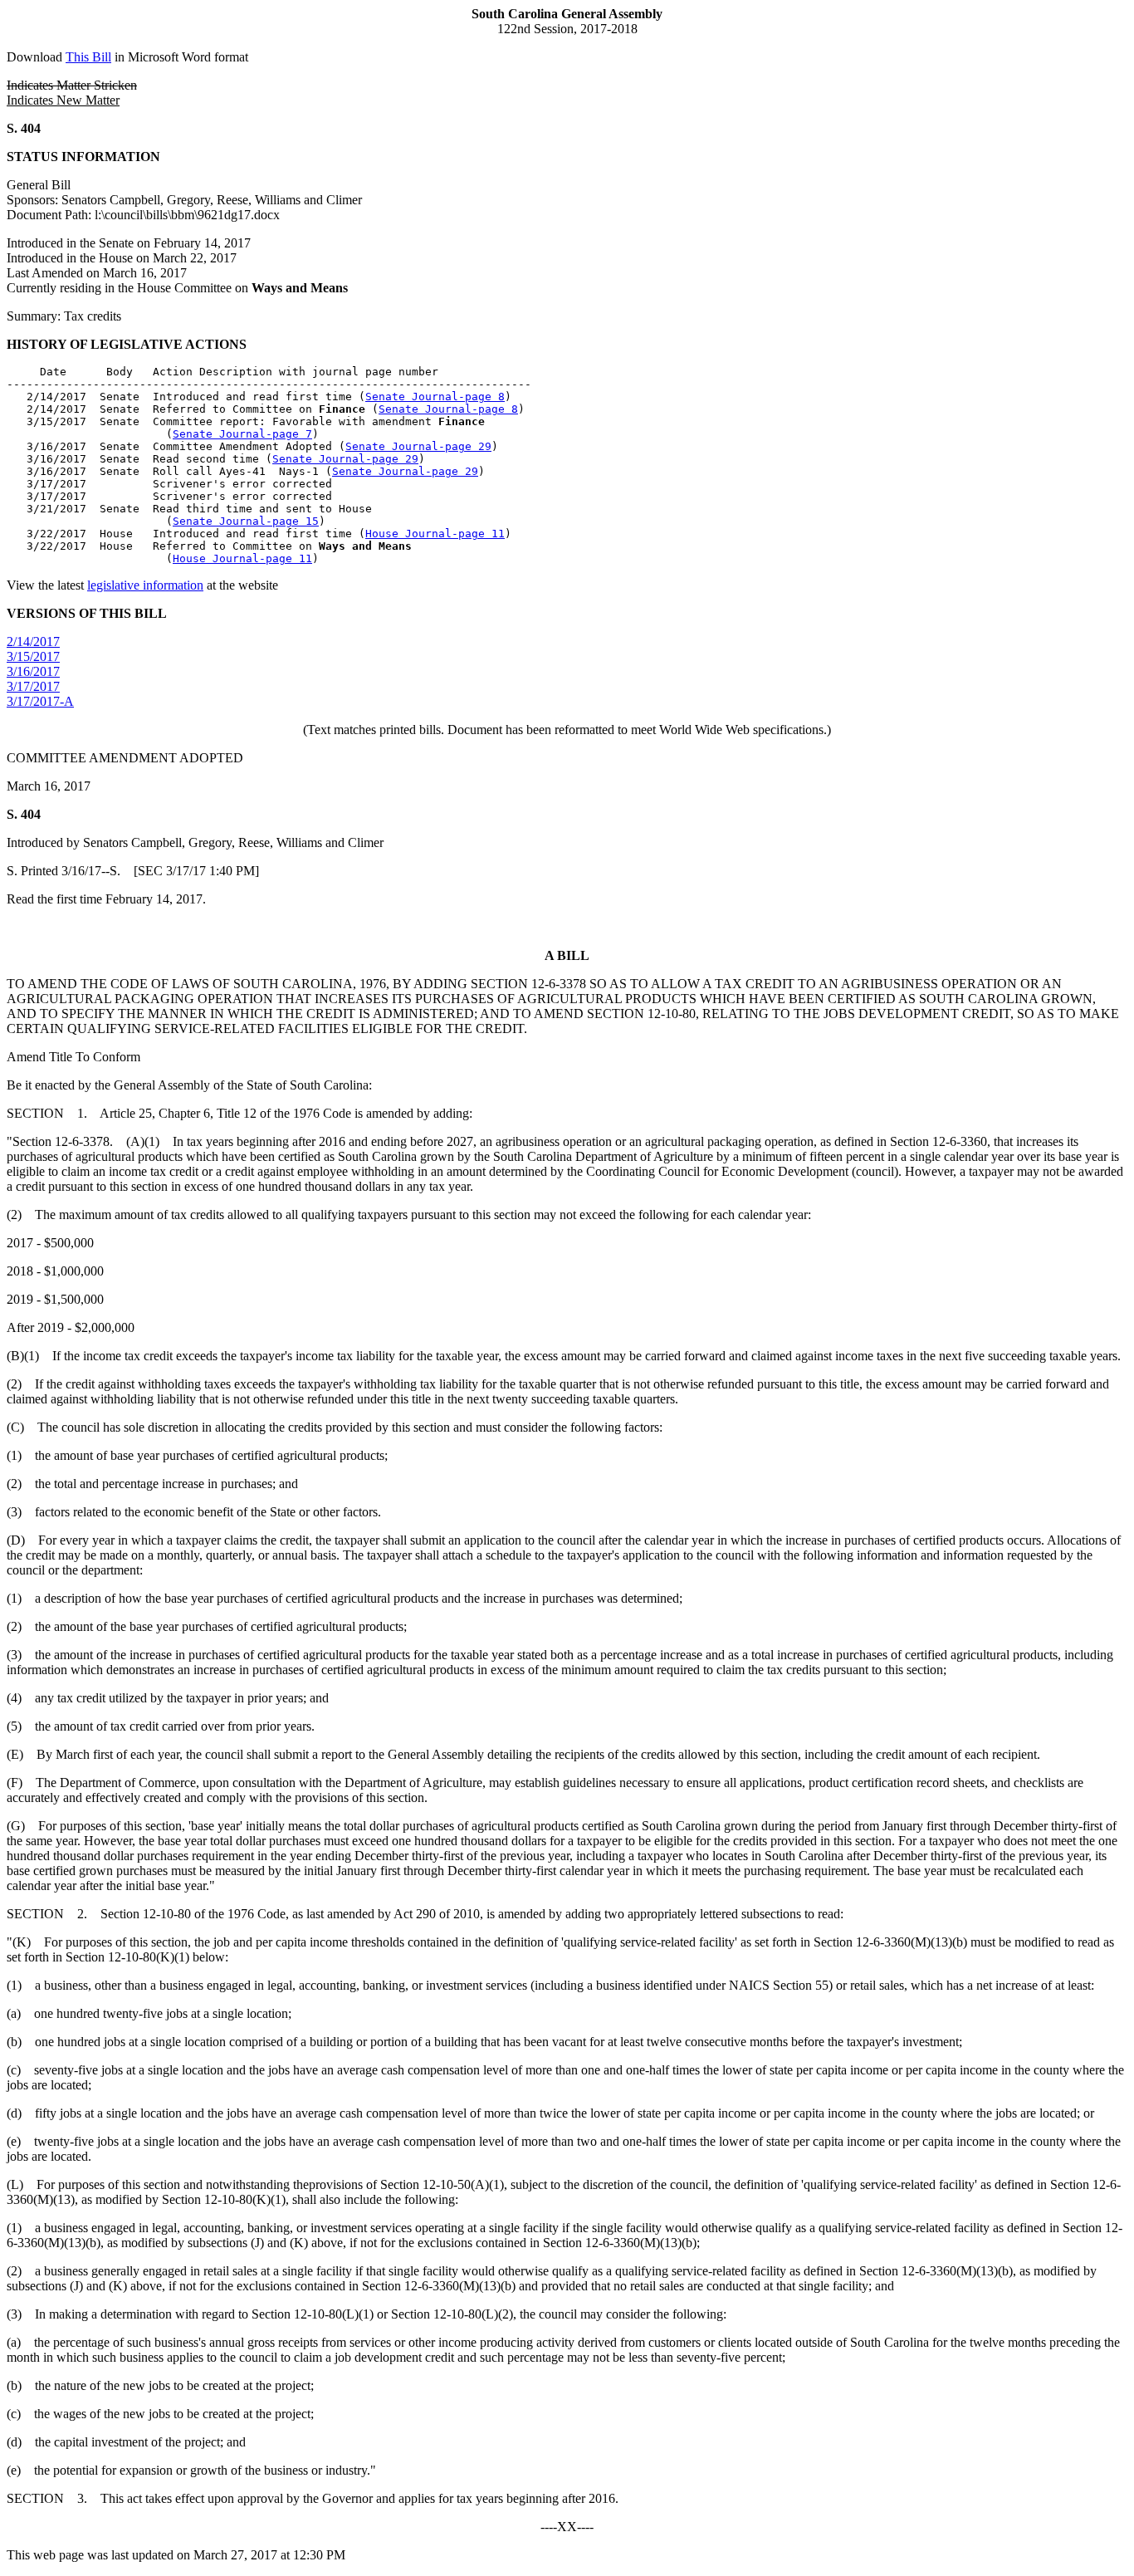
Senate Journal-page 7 (242, 434)
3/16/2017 (33, 671)
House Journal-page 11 (435, 534)
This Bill (88, 57)
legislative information (145, 585)
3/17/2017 (33, 686)
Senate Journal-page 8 (435, 397)
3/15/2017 (33, 656)
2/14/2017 (33, 642)
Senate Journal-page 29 (418, 446)
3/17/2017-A (40, 701)
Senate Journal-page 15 (246, 521)
